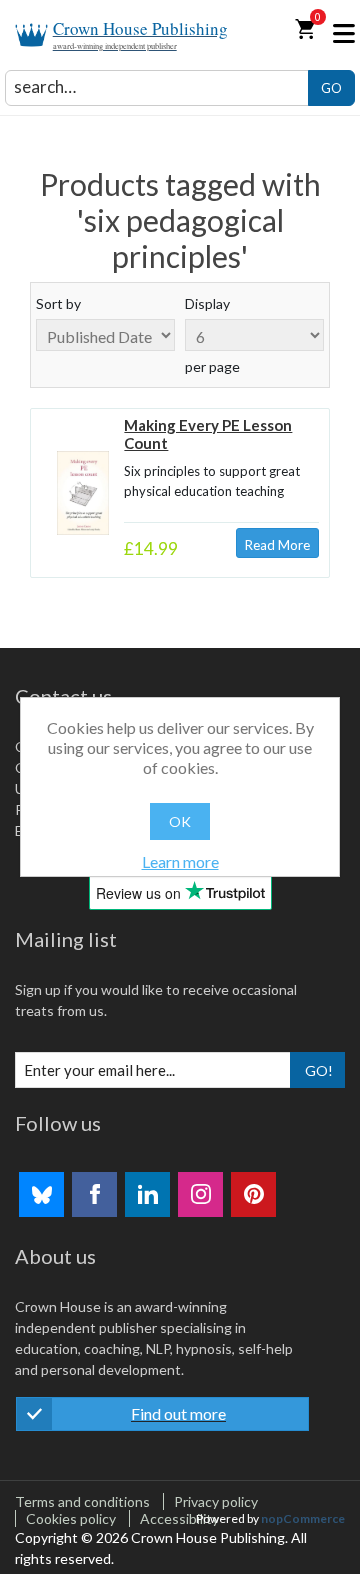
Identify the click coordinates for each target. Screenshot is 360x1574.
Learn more (180, 861)
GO (331, 88)
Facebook (94, 1194)
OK (180, 821)
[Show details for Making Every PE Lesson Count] (82, 492)
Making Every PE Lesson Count (208, 434)
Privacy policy (216, 1501)
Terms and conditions (82, 1501)
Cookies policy (71, 1518)
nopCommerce (303, 1518)
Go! (319, 1070)
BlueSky (41, 1194)
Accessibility (179, 1518)
